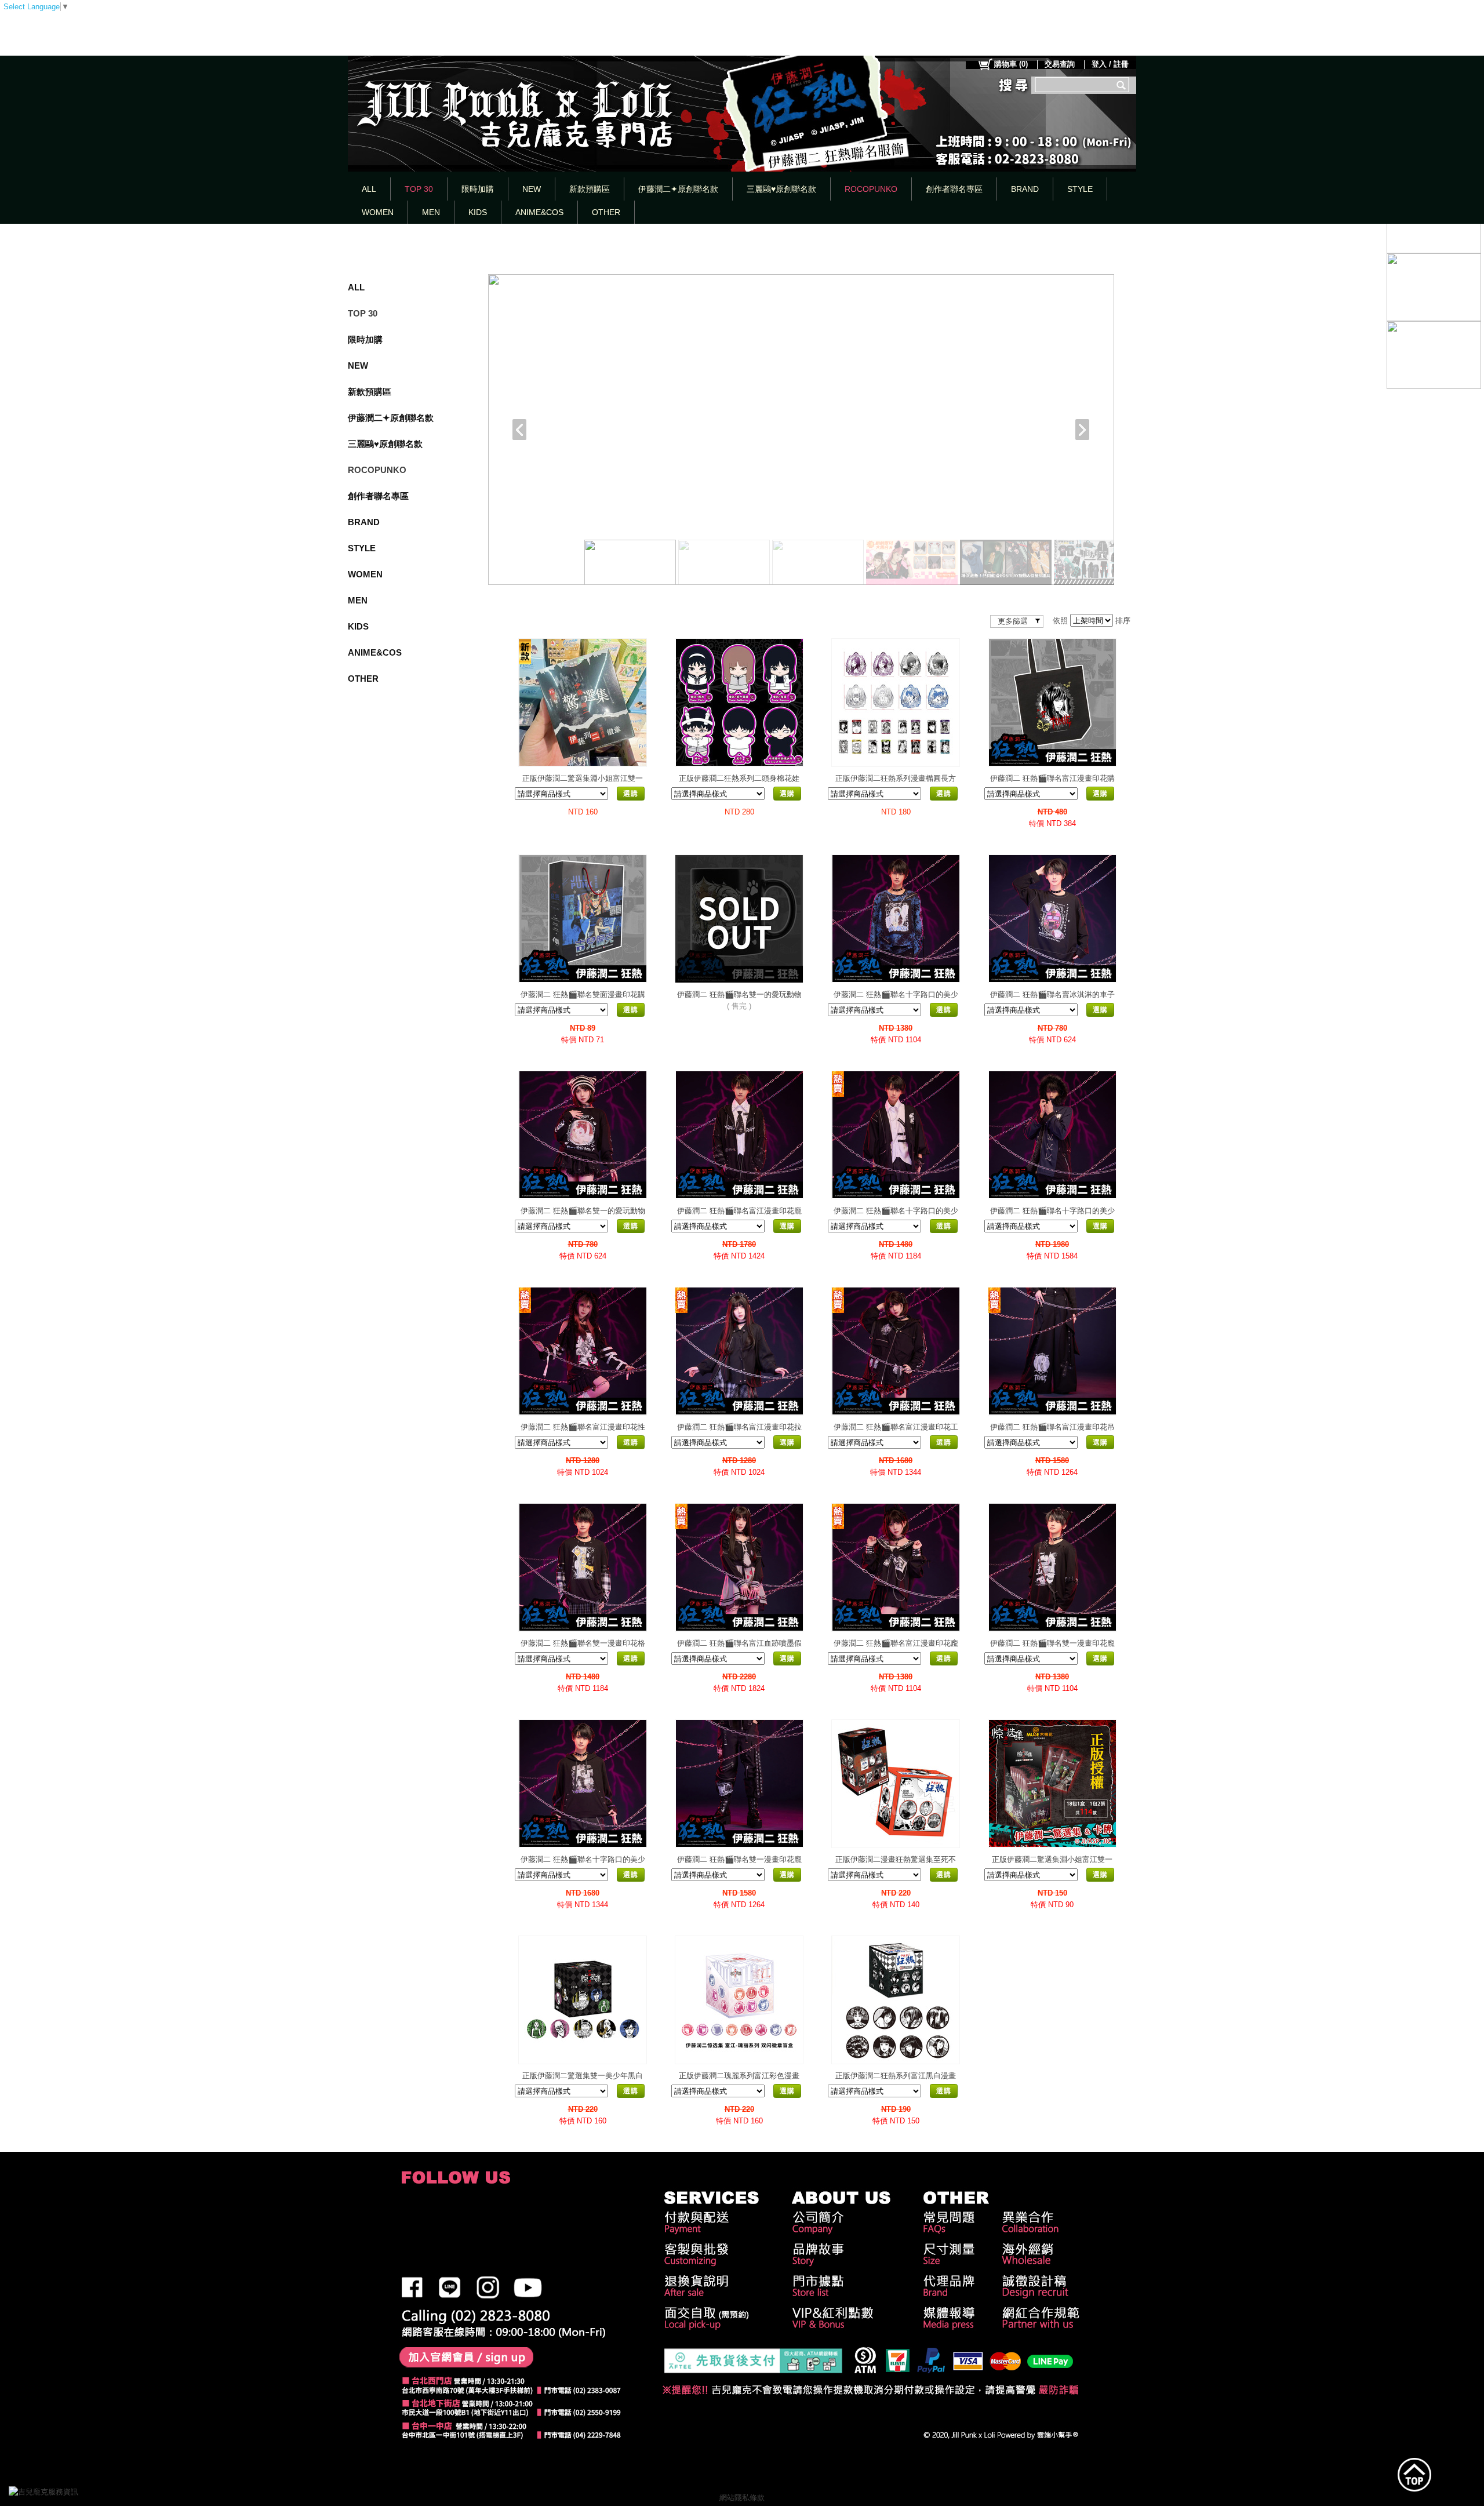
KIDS (478, 212)
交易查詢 (1060, 64)
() (1011, 64)
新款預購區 (590, 189)
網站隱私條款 (742, 2498)
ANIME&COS (539, 212)
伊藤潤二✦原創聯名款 (678, 189)
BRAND (1025, 189)
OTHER (606, 212)
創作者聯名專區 (954, 189)
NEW (532, 189)
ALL (369, 189)
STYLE (1080, 189)
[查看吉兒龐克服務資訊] (61, 2492)
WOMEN (378, 212)
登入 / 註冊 (1110, 64)
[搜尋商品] (1123, 85)
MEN (431, 212)
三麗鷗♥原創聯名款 (781, 189)
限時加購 (478, 189)
